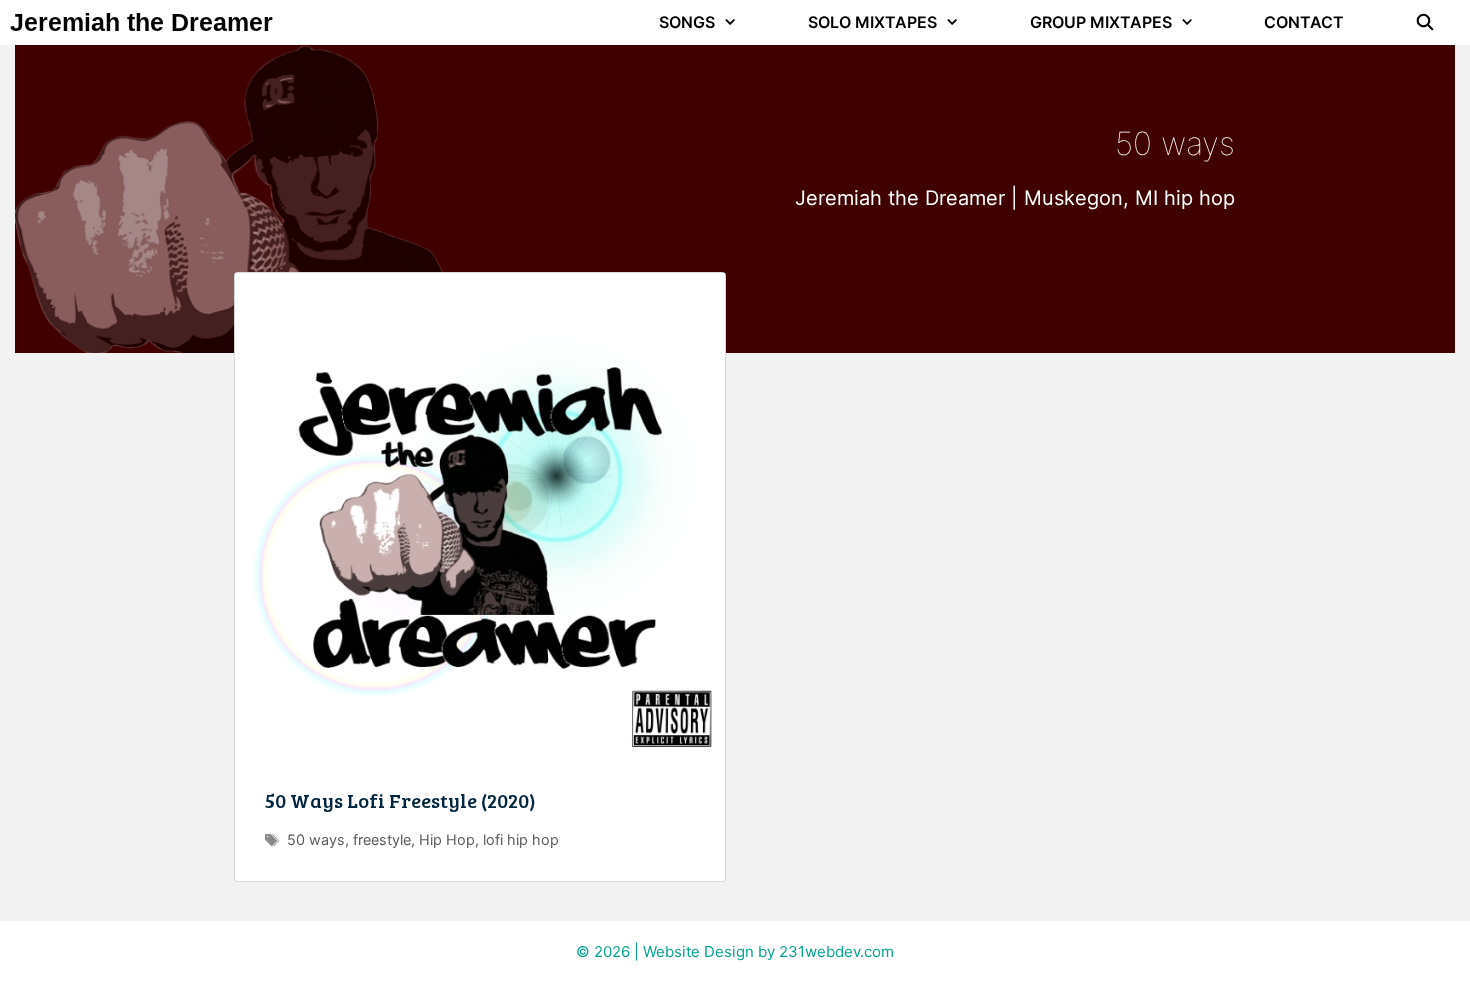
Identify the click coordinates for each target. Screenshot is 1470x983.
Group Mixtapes (1101, 22)
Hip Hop (447, 839)
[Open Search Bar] (1424, 22)
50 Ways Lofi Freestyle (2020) (400, 800)
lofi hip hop (521, 839)
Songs (687, 22)
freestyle (382, 839)
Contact (1304, 22)
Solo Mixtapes (872, 22)
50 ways (316, 839)
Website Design (698, 951)
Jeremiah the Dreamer (141, 22)
